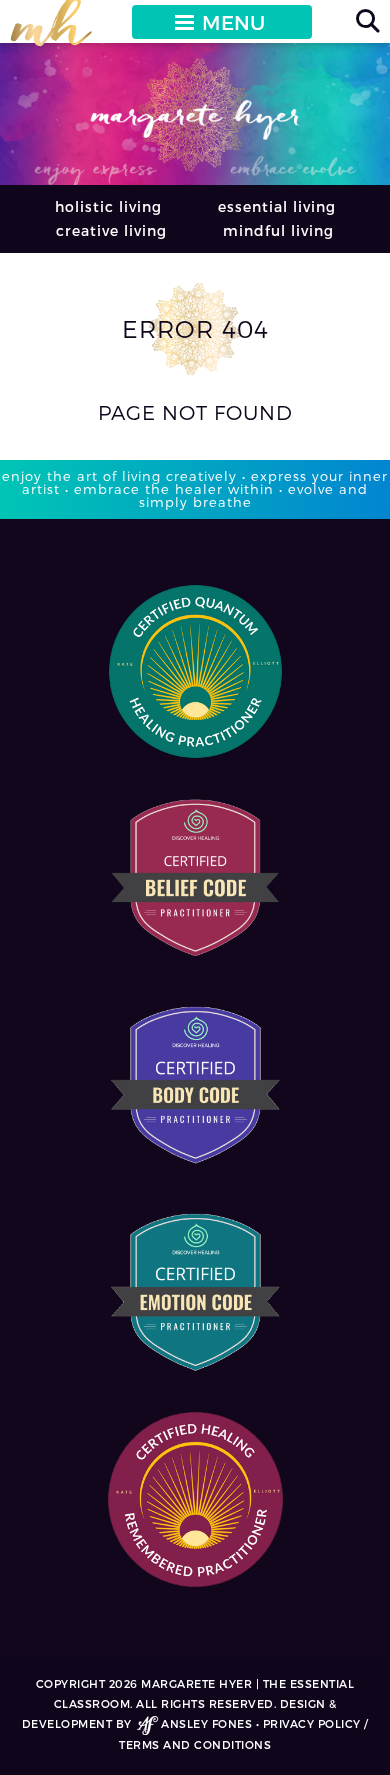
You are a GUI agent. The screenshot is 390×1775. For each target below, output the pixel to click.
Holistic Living (108, 206)
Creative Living (111, 230)
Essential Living (277, 206)
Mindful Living (278, 230)
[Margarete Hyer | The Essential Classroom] (51, 31)
